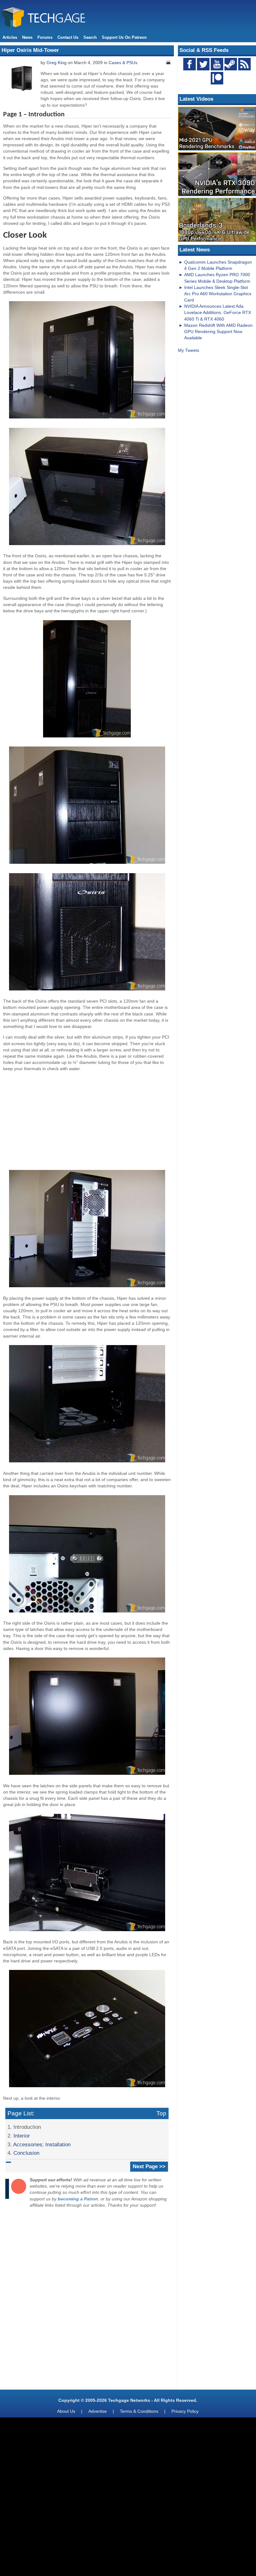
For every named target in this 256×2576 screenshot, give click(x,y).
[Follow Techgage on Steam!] (231, 64)
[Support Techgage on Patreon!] (217, 83)
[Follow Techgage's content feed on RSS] (244, 64)
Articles (10, 37)
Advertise (98, 2411)
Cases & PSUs (123, 63)
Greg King (57, 63)
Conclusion (26, 2153)
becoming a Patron (78, 2199)
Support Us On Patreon (124, 37)
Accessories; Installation (42, 2144)
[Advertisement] (87, 1120)
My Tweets (189, 350)
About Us (66, 2411)
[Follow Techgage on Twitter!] (203, 64)
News (27, 37)
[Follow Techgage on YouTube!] (217, 64)
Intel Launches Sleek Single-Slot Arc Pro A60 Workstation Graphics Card (218, 294)
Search (90, 37)
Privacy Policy (185, 2411)
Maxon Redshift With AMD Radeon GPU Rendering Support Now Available (218, 331)
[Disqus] (87, 2300)
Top (161, 2113)
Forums (45, 37)
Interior (22, 2136)
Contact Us (68, 37)
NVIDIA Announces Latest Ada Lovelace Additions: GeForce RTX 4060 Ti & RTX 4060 (218, 312)
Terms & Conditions (139, 2411)
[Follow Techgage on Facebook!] (190, 64)
